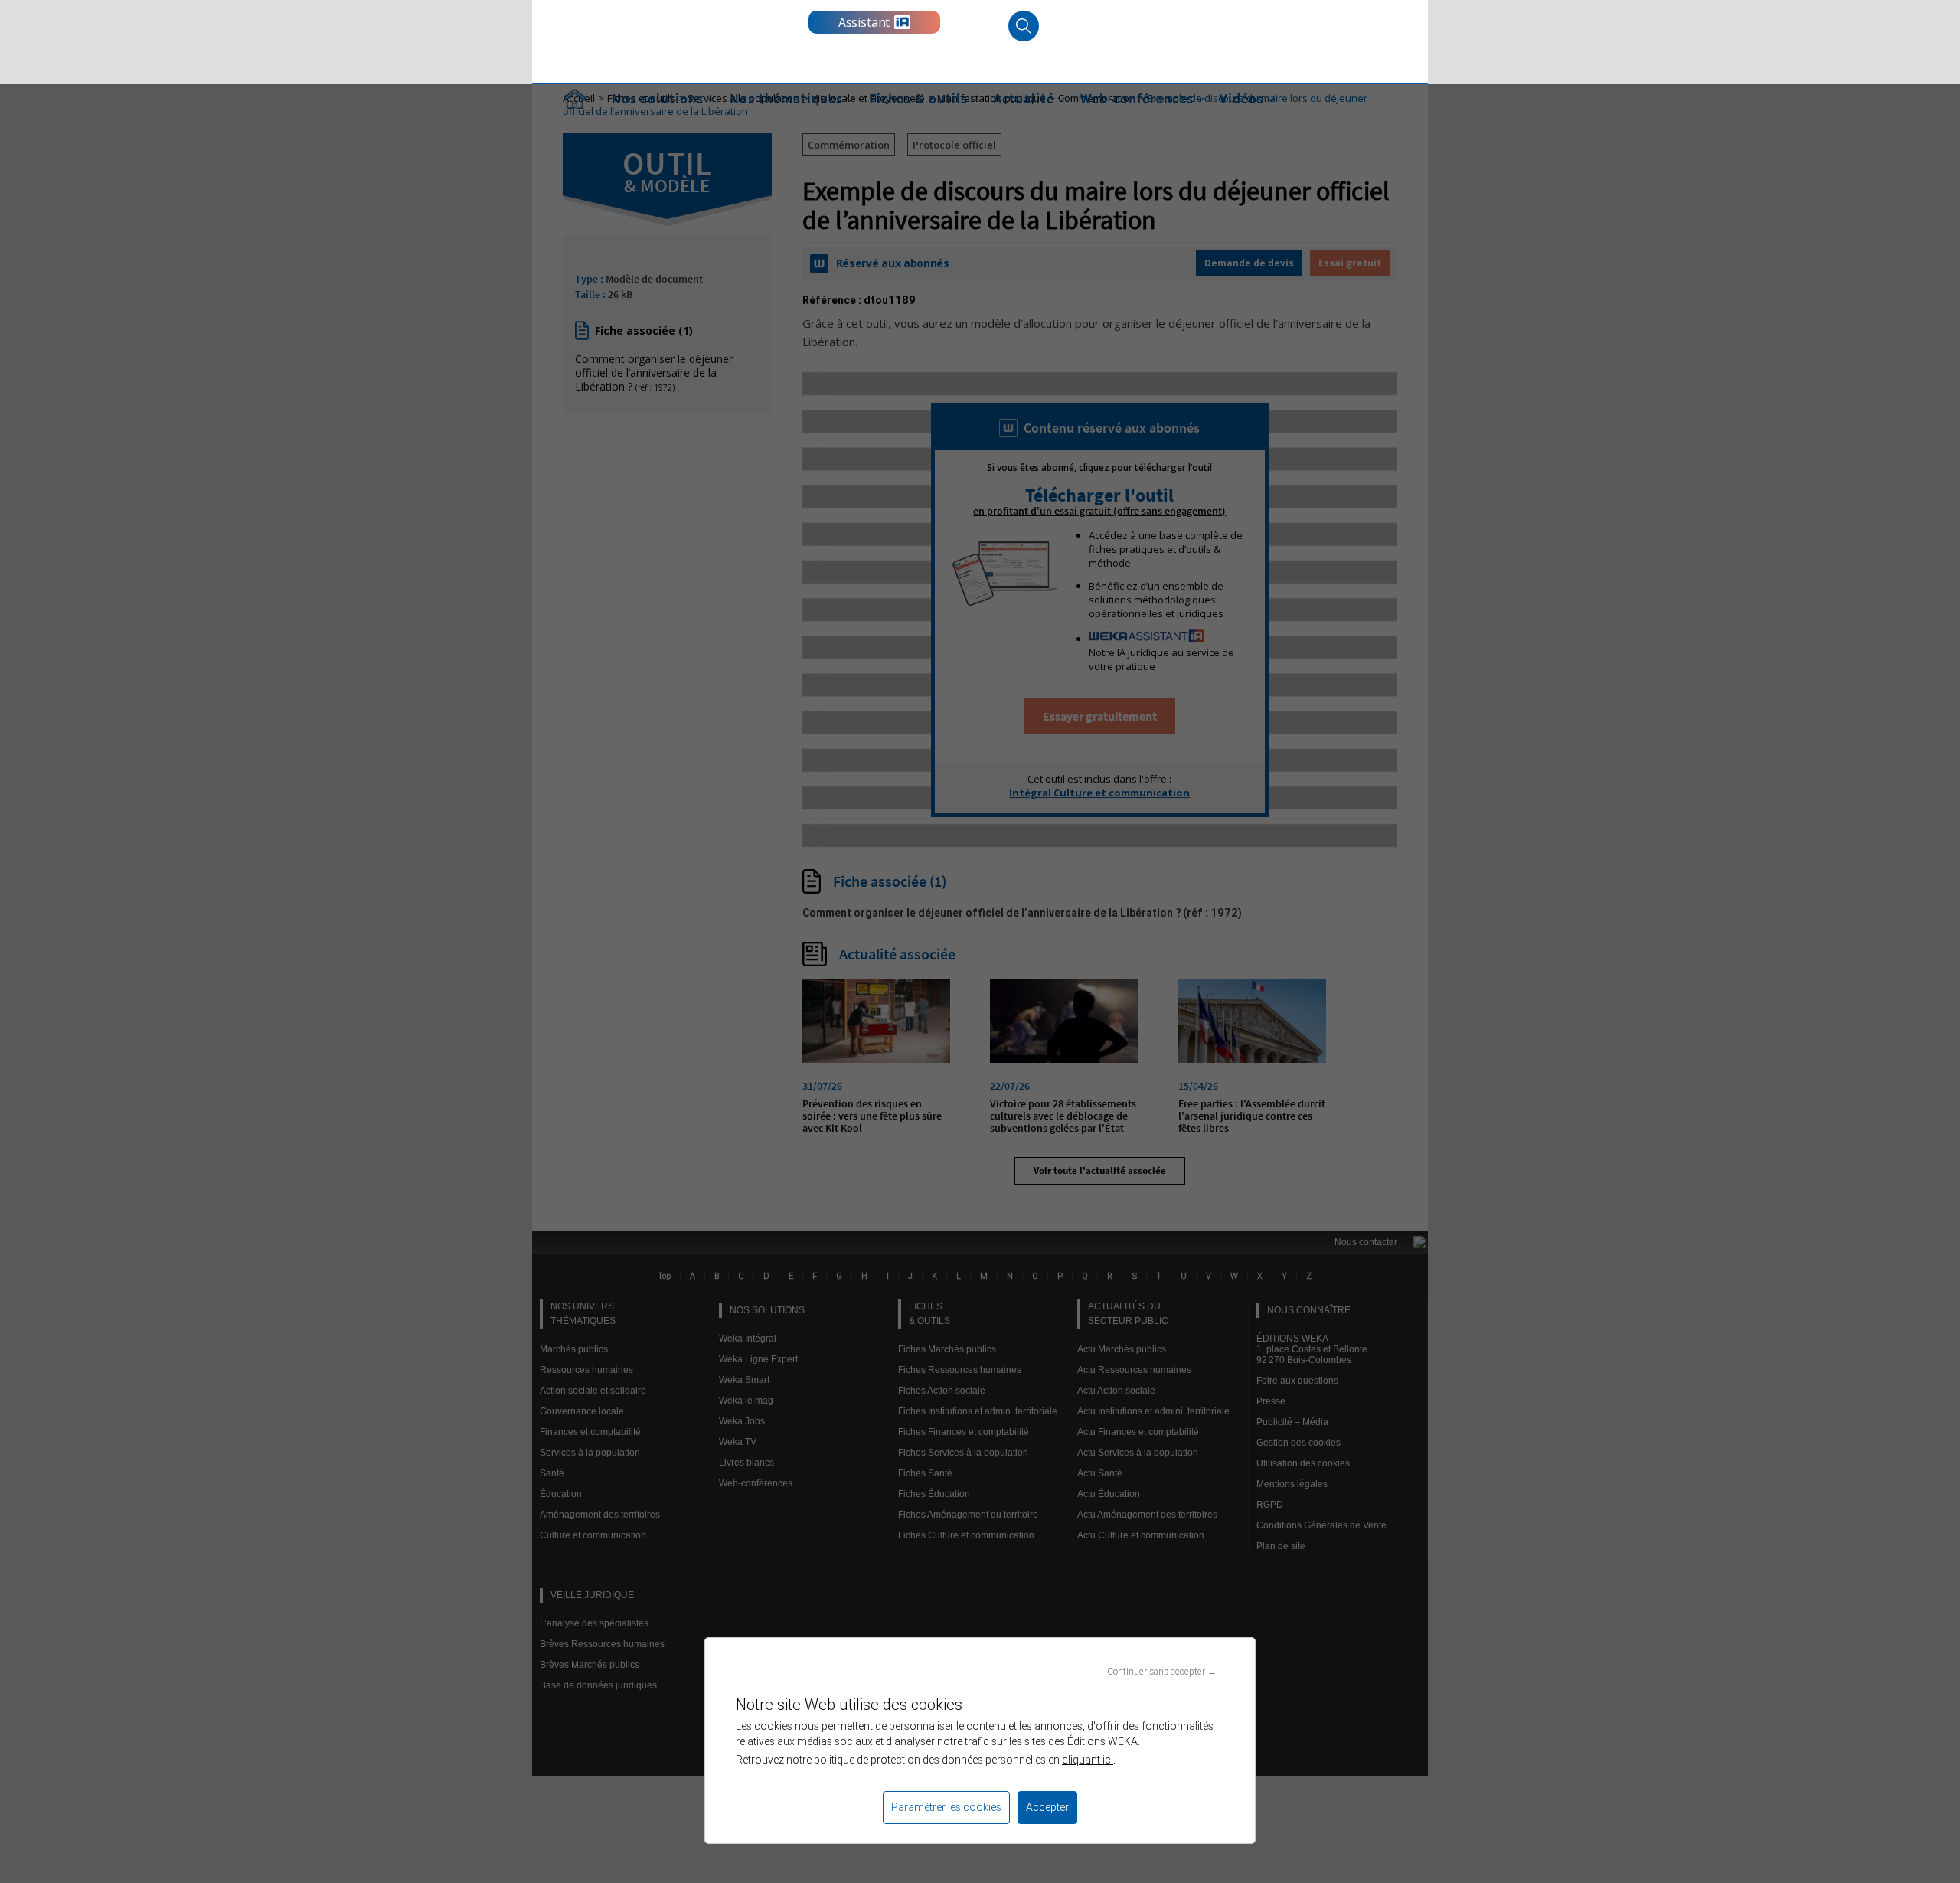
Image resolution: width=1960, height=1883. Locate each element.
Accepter (1047, 1807)
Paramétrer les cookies (946, 1807)
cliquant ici (1088, 1760)
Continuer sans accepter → (1162, 1671)
